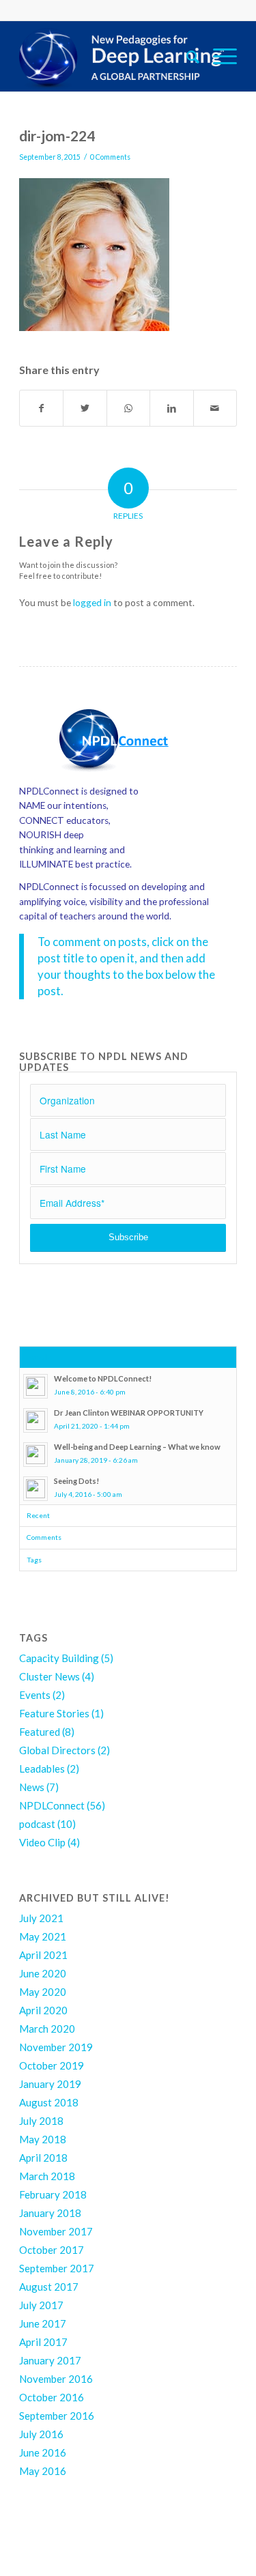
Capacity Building (59, 1658)
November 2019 (56, 2047)
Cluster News (49, 1676)
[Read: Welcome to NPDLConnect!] (35, 1386)
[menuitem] (186, 56)
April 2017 (43, 2342)
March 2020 (47, 2029)
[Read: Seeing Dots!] (35, 1489)
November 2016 (56, 2379)
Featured (40, 1732)
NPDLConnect (52, 1805)
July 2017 (41, 2305)
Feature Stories (54, 1713)
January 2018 (50, 2213)
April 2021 (43, 1955)
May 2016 (43, 2471)
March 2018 (47, 2176)
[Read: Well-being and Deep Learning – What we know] (35, 1455)
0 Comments (110, 157)
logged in (92, 603)
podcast (37, 1824)
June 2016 (43, 2452)
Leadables (42, 1769)
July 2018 (41, 2121)
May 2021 (43, 1936)
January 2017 (50, 2360)
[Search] (186, 56)
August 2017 (49, 2287)
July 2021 (41, 1918)
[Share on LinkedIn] (171, 408)
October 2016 (52, 2397)
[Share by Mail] (215, 408)
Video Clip (42, 1842)
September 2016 (57, 2416)
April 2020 (43, 2010)
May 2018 (43, 2139)
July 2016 (41, 2434)
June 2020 (43, 1973)
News (32, 1787)
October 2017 (52, 2250)
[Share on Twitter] (85, 408)
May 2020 (43, 1992)
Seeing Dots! (76, 1481)
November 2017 (56, 2231)
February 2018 (53, 2194)
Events (35, 1695)
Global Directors (57, 1750)
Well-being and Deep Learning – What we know (137, 1447)
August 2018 (49, 2102)
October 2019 (52, 2065)
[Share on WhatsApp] (128, 408)
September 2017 (57, 2268)
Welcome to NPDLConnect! (103, 1378)
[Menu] (218, 56)
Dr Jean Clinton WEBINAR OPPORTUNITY (129, 1413)
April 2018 (43, 2158)
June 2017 (43, 2323)
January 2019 (50, 2084)
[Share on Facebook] (41, 408)
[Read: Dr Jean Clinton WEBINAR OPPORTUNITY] (35, 1420)
